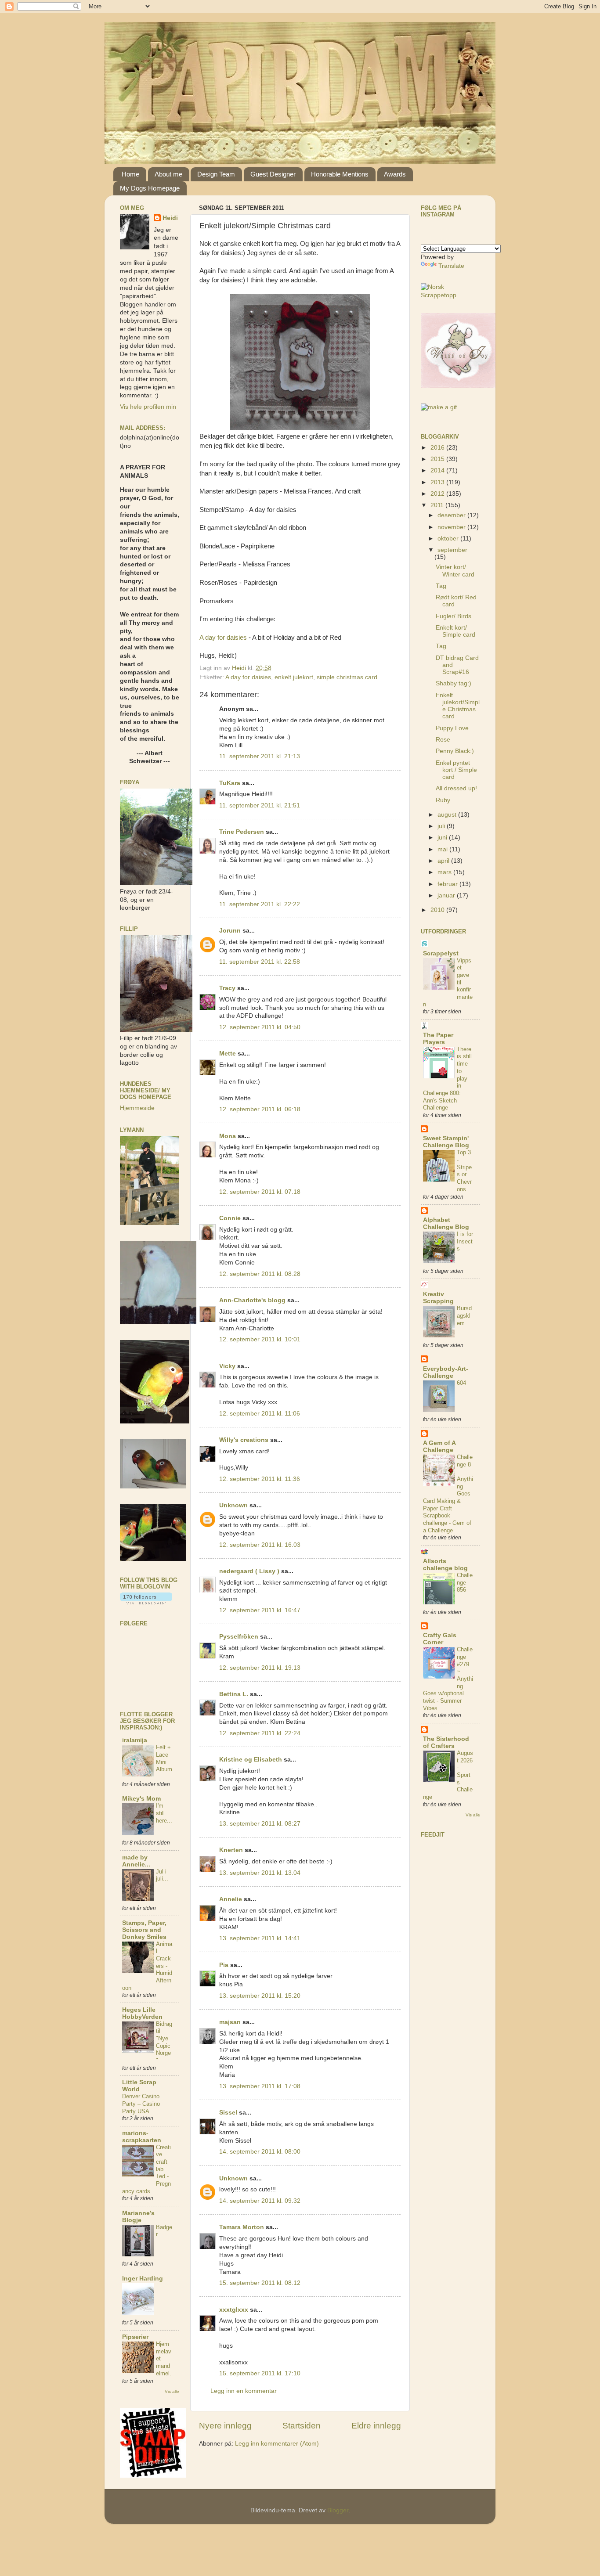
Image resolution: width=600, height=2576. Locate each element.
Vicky (227, 1366)
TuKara (230, 783)
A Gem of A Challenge (439, 1447)
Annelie (231, 1899)
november (452, 527)
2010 (438, 910)
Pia (224, 1965)
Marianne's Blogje (138, 2217)
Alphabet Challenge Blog (446, 1223)
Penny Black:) (455, 751)
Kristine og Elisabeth (251, 1760)
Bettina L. (234, 1694)
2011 (438, 505)
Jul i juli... (162, 1875)
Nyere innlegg (225, 2426)
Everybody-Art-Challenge (446, 1372)
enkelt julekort (294, 677)
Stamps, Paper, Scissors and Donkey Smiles (144, 1930)
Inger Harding (143, 2279)
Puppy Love (452, 728)
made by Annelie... (136, 1861)
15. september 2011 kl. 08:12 (260, 2283)
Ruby (443, 800)
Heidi (170, 218)
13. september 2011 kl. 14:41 (260, 1938)
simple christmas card (347, 677)
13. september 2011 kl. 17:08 (260, 2086)
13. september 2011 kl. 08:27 (260, 1824)
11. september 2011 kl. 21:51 (260, 805)
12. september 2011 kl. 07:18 (260, 1192)
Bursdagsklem (464, 1315)
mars (445, 872)
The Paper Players (438, 1039)
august (448, 815)
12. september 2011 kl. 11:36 (260, 1479)
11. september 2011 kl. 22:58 (260, 962)
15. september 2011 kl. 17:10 (260, 2373)
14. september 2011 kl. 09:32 (260, 2201)
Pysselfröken (239, 1637)
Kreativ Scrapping (438, 1298)
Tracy (227, 988)
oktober (449, 539)
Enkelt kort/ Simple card (455, 631)
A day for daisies (223, 638)
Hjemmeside (137, 1108)
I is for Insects (465, 1241)
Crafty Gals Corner (440, 1639)
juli (442, 826)
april (444, 861)
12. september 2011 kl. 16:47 (260, 1610)
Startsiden (302, 2426)
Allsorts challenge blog (445, 1565)
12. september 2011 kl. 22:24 (260, 1733)
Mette (228, 1054)
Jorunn (230, 931)
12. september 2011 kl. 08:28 (260, 1274)
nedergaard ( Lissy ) (249, 1571)
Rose (443, 740)
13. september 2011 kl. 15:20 (260, 1996)
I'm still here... (164, 1813)
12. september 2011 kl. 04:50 (260, 1027)
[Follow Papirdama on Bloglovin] (146, 1602)
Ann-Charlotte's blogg (252, 1300)
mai (443, 849)
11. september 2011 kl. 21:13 (260, 756)
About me (168, 174)
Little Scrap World (139, 2086)
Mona (228, 1136)
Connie (230, 1218)
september (452, 550)
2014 (438, 470)
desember (452, 515)
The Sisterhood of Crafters (446, 1742)
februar (448, 884)
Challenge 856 (465, 1582)
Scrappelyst (441, 953)
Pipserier (135, 2337)
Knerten (231, 1850)
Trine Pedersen (242, 832)
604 (461, 1383)
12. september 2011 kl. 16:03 (260, 1545)
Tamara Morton (242, 2227)
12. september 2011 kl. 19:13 (260, 1668)
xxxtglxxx (234, 2310)
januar (447, 895)
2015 (438, 459)
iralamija (135, 1740)
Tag (441, 586)
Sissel (228, 2113)
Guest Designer (273, 174)
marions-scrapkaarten (142, 2137)
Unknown (233, 1505)
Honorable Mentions (340, 174)
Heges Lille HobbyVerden (142, 2013)
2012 (438, 494)
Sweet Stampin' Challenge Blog (446, 1142)
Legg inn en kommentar (244, 2391)
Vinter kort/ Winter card (455, 571)
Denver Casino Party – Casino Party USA (141, 2104)
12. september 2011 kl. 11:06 (260, 1414)
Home (130, 174)
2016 (438, 448)
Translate (451, 266)
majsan (230, 2022)
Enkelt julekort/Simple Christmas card (458, 706)
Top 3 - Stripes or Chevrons (464, 1171)
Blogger (338, 2510)
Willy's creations (244, 1440)
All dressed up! (456, 788)
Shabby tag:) (454, 683)
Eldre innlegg (376, 2426)
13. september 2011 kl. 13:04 (260, 1873)
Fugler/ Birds (454, 616)
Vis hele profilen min (148, 407)
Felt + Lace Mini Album (164, 1758)
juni (443, 838)
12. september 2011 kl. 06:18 (260, 1109)
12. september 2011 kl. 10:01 (260, 1339)
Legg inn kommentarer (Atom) (277, 2444)
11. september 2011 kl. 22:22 (260, 904)
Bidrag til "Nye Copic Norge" (164, 2042)
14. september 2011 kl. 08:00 (260, 2152)
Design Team (216, 174)
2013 (438, 482)
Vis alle (172, 2391)
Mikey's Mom (141, 1799)
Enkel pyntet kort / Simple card (456, 770)
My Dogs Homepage (150, 188)
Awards (395, 174)
